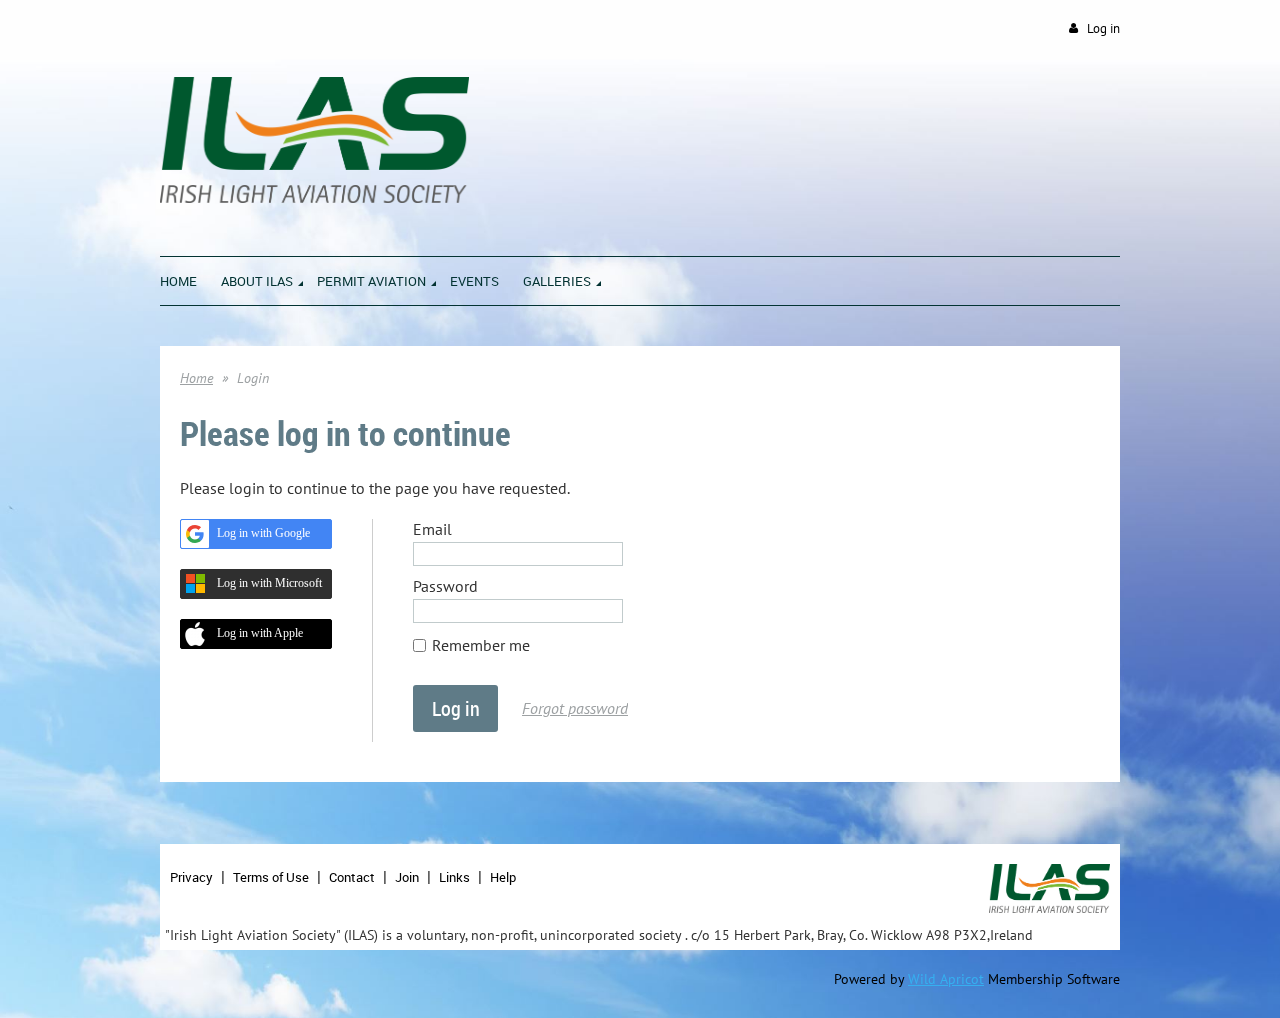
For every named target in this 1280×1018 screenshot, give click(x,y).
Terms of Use (271, 877)
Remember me (481, 645)
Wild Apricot (946, 979)
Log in (1103, 28)
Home (196, 378)
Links (454, 877)
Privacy (191, 877)
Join (407, 877)
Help (503, 877)
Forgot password (575, 708)
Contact (352, 877)
